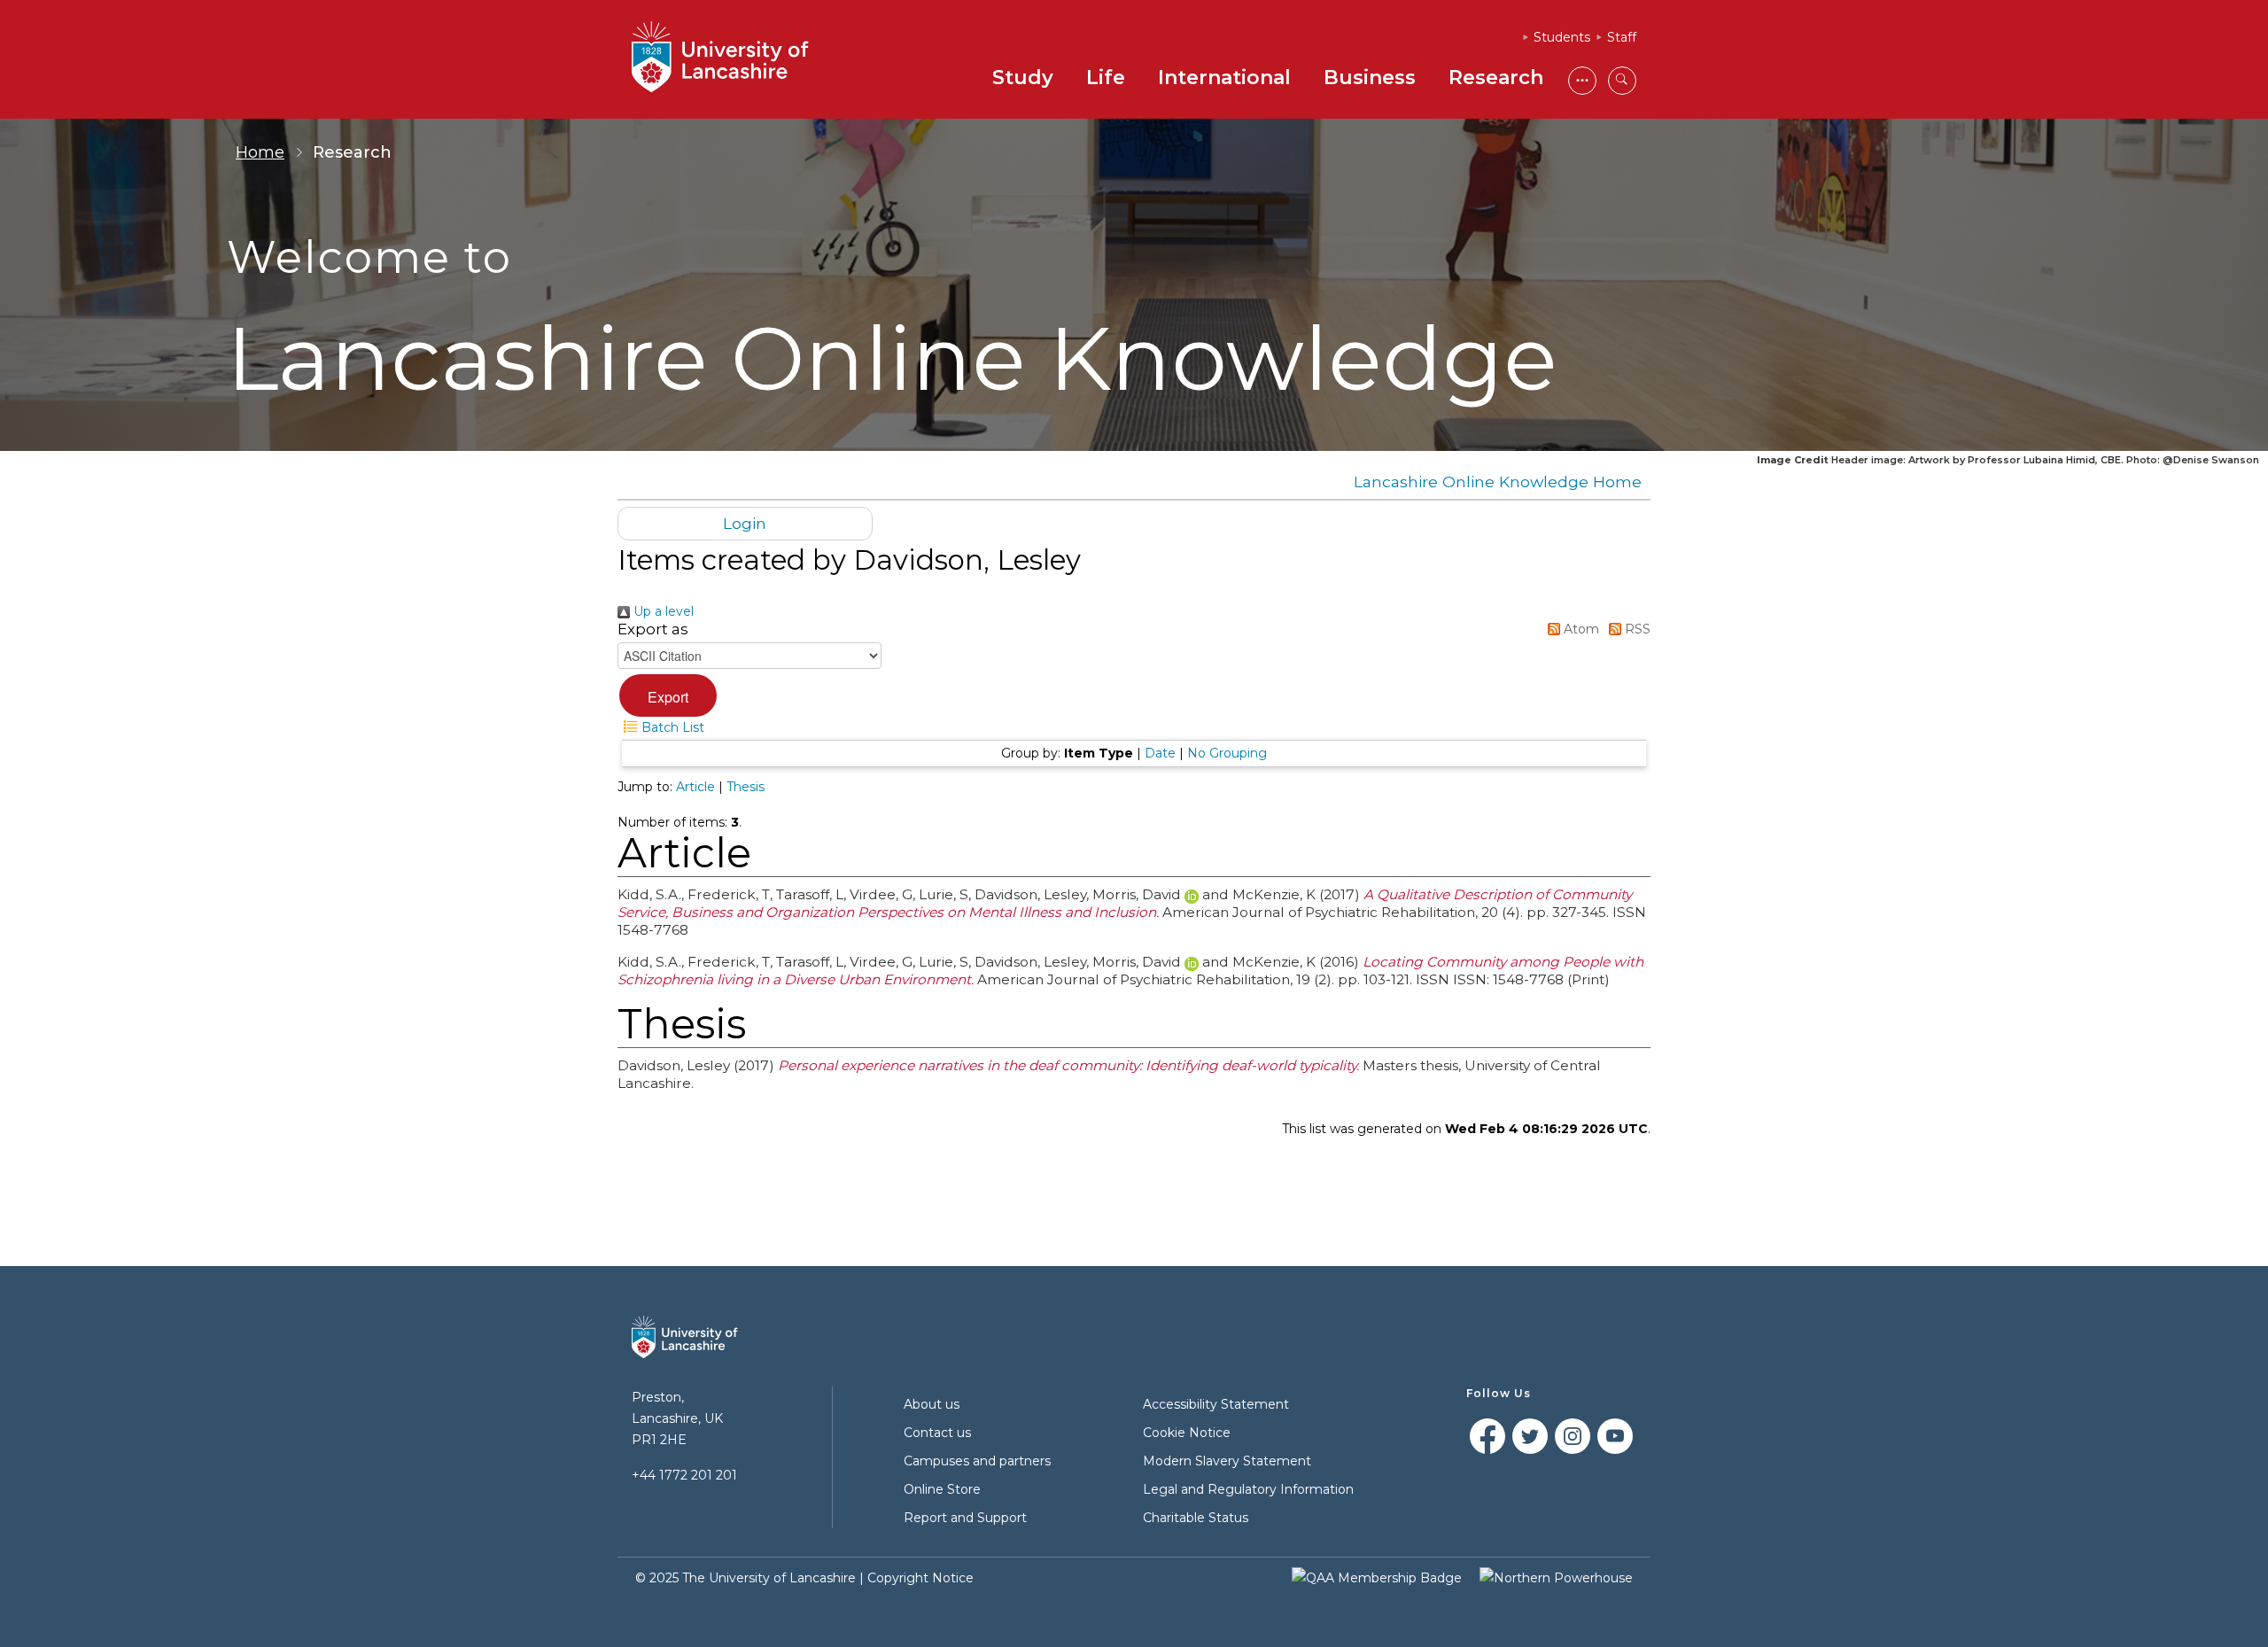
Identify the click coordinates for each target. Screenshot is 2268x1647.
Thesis (746, 787)
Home (260, 152)
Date (1160, 753)
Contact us (937, 1433)
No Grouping (1227, 753)
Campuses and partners (977, 1461)
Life (1106, 78)
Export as (653, 629)
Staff (1622, 37)
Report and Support (965, 1518)
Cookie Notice (1187, 1433)
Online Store (942, 1489)
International (1224, 78)
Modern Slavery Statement (1227, 1461)
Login (745, 523)
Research (1496, 78)
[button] (668, 695)
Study (1023, 78)
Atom (1580, 629)
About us (932, 1404)
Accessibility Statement (1216, 1404)
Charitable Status (1196, 1518)
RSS (1636, 629)
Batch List (671, 727)
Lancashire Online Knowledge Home (1498, 482)
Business (1370, 78)
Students (1562, 37)
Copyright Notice (920, 1578)
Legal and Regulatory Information (1248, 1489)
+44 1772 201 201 (684, 1475)
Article (695, 787)
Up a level (662, 611)
